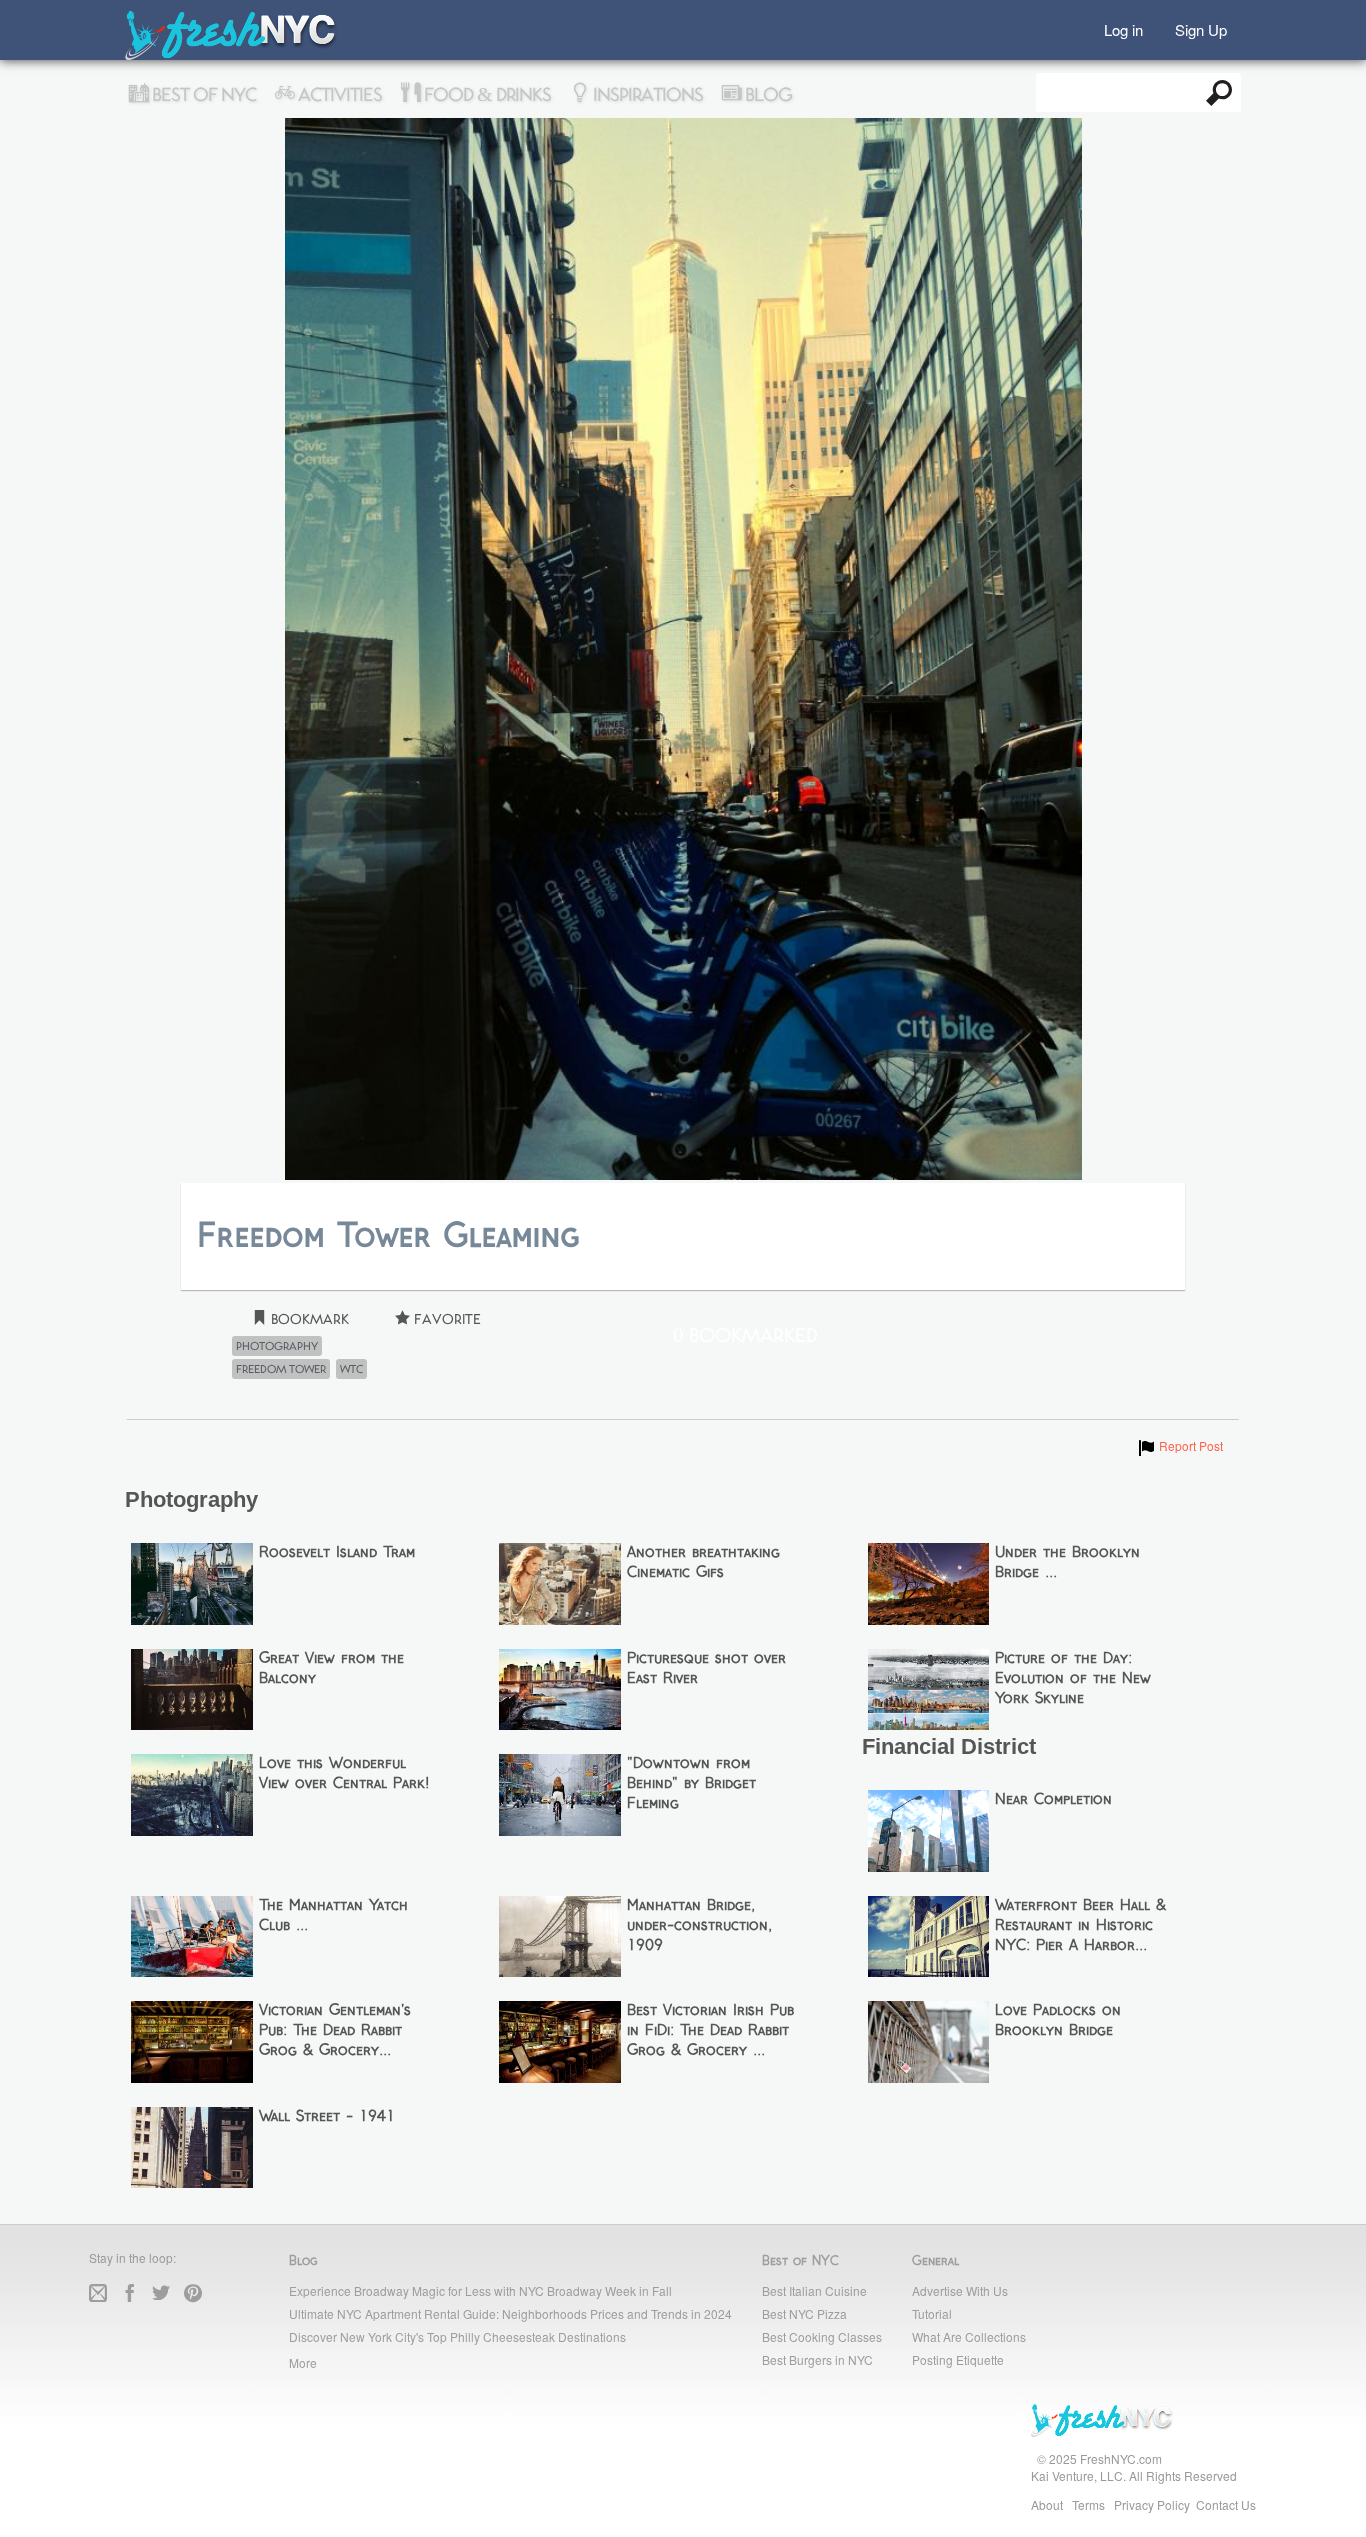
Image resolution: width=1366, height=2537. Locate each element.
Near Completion (1053, 1800)
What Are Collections (969, 2336)
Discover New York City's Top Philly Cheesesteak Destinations (457, 2336)
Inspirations (646, 95)
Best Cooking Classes (822, 2336)
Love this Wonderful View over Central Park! (344, 1774)
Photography (277, 1346)
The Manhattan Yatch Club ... (333, 1916)
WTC (351, 1369)
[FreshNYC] (231, 55)
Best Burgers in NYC (817, 2359)
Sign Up (1201, 28)
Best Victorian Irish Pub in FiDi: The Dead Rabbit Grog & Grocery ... (710, 2031)
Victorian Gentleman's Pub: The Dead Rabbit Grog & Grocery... (335, 2031)
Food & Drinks (485, 95)
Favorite (445, 1319)
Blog (766, 95)
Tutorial (932, 2313)
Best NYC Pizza (804, 2313)
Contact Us (1226, 2504)
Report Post (1179, 1445)
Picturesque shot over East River (706, 1669)
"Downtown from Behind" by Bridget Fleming (691, 1784)
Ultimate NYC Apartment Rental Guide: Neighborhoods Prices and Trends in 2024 (510, 2313)
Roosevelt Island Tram (337, 1553)
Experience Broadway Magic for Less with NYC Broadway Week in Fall (480, 2290)
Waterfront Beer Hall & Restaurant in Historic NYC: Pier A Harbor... (1080, 1926)
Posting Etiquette (958, 2359)
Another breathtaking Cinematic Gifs (703, 1563)
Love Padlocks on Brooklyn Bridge (1058, 2021)
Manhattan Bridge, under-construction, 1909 (699, 1926)
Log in (1123, 28)
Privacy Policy (1152, 2504)
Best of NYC (202, 95)
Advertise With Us (960, 2290)
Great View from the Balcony (331, 1669)
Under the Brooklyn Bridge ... (1067, 1563)
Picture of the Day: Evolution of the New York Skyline (1073, 1679)
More (303, 2362)
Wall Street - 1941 (327, 2117)
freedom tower (281, 1369)
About (1047, 2504)
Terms (1088, 2504)
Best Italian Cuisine (814, 2290)
